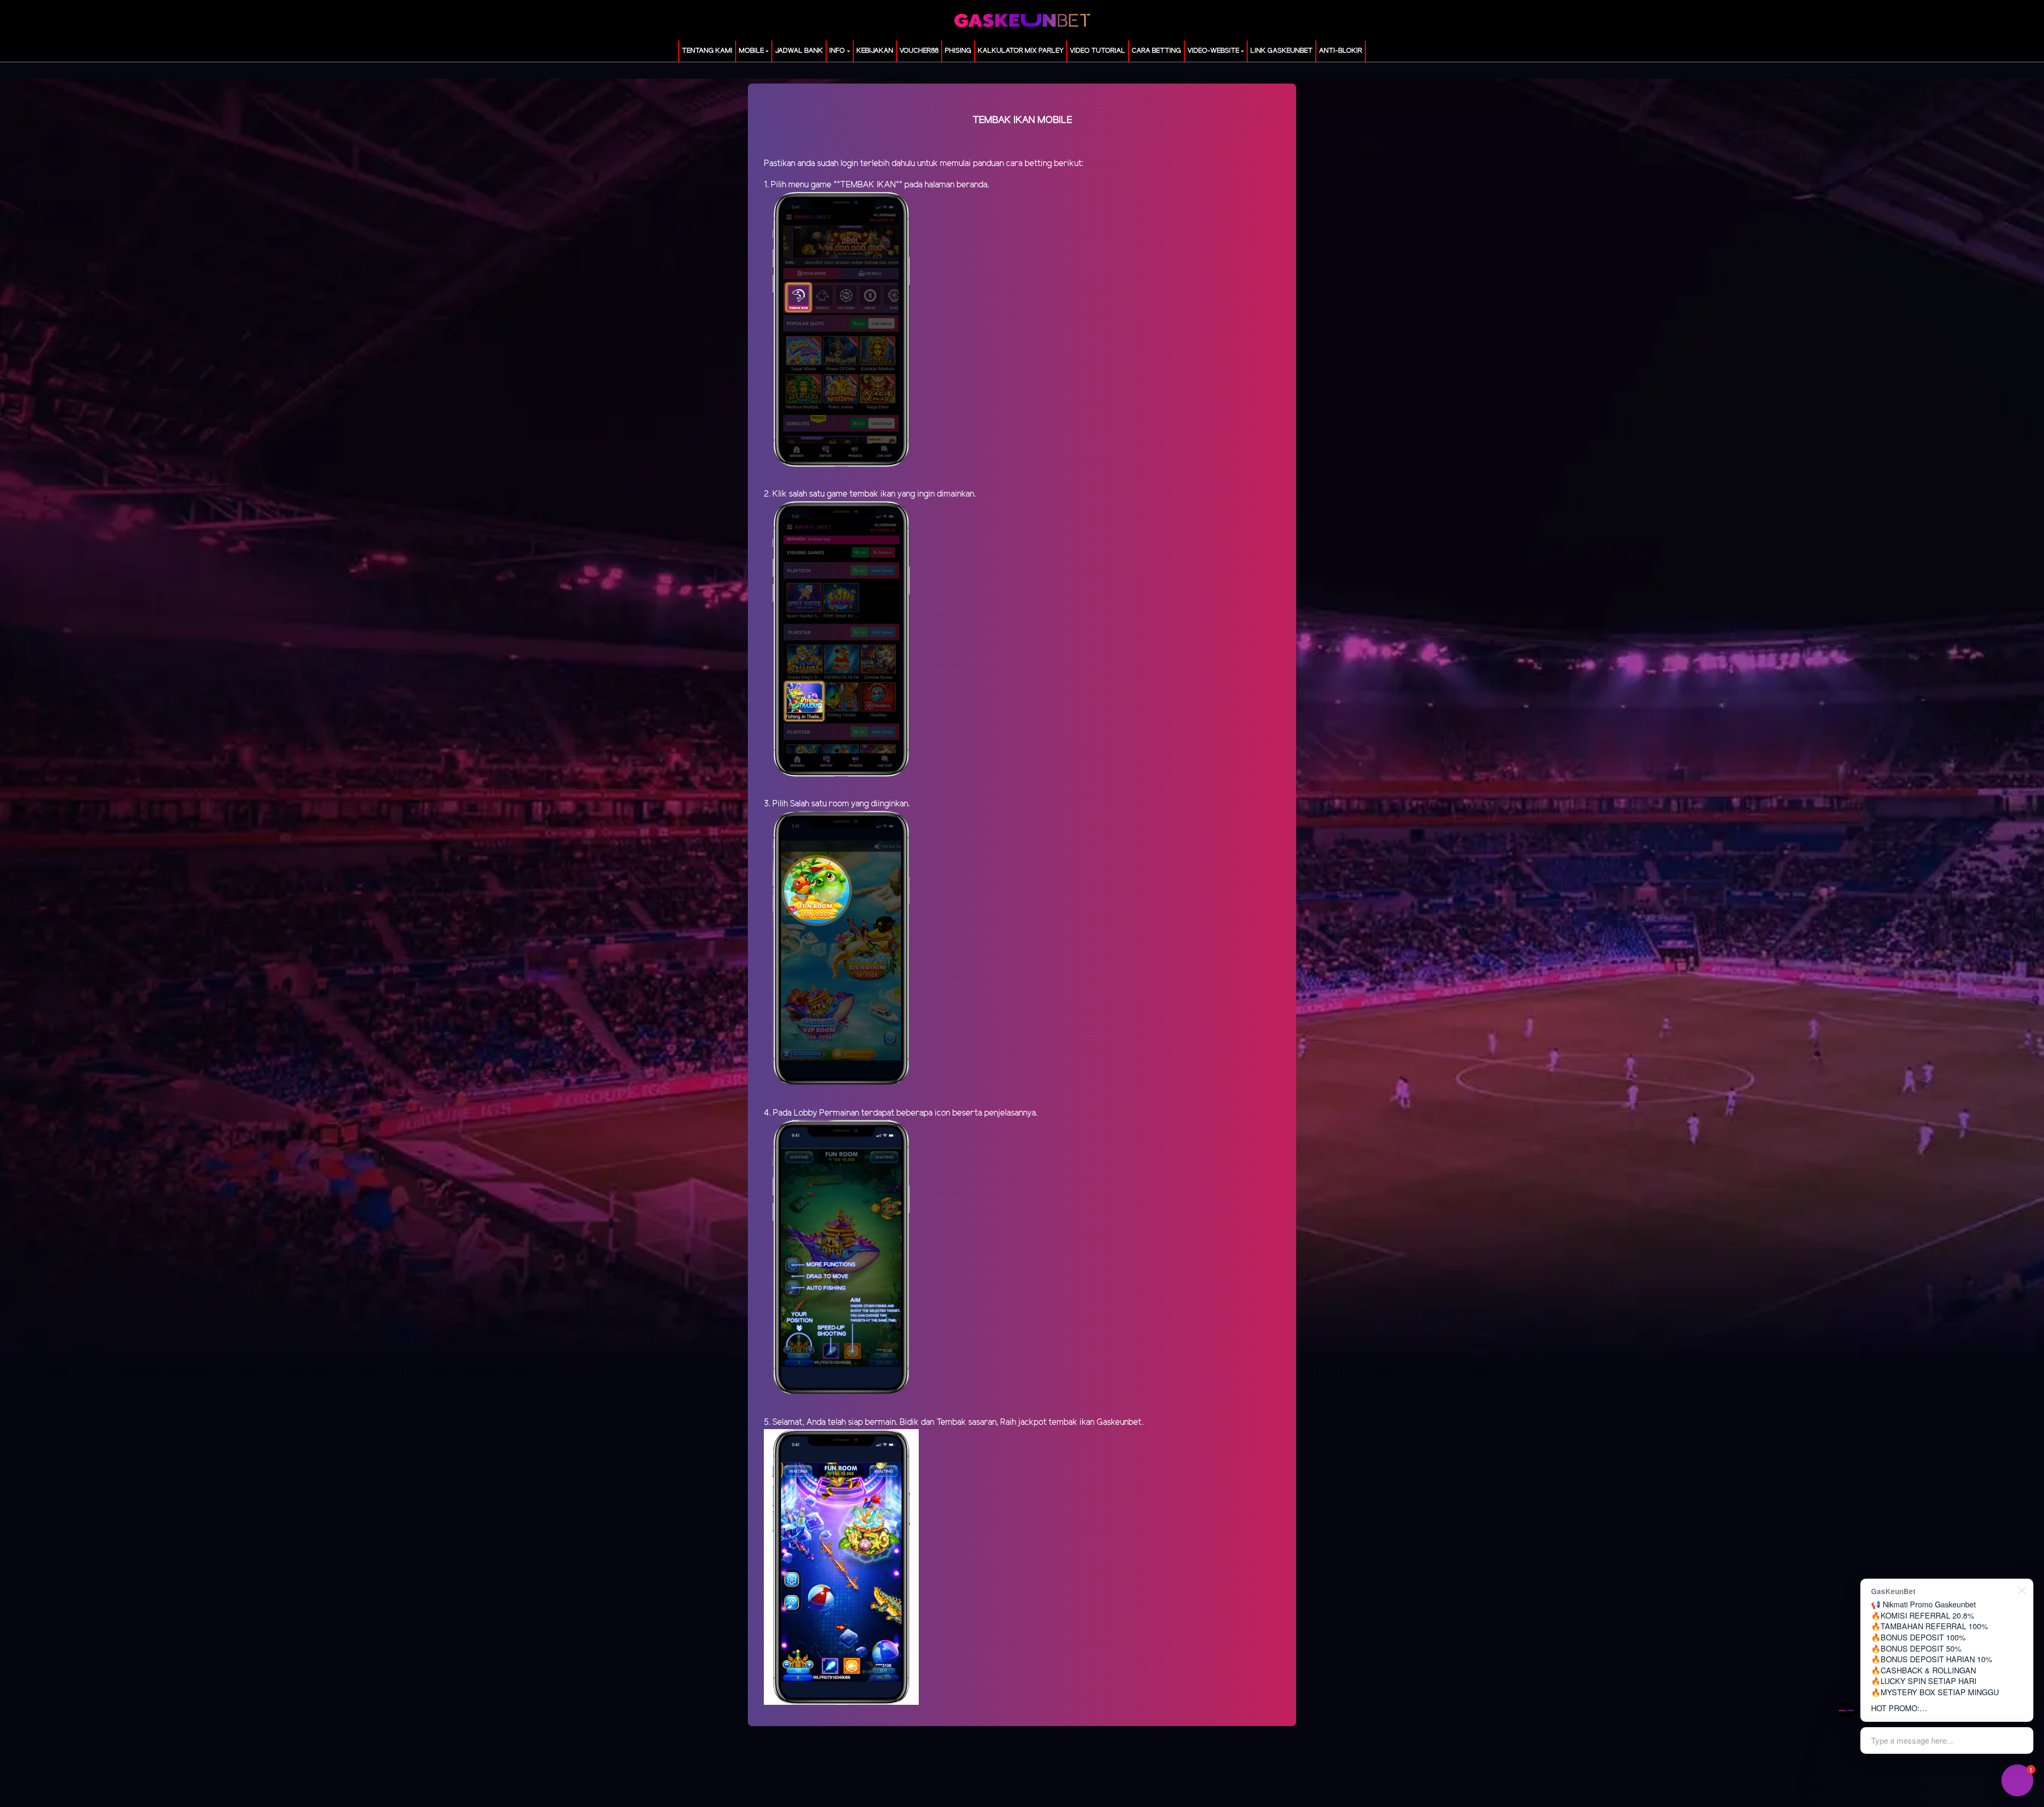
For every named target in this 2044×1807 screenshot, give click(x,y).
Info (837, 51)
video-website (1213, 51)
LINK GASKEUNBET (1281, 51)
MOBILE (751, 51)
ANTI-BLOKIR (1341, 51)
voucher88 (919, 51)
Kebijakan (875, 51)
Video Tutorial (1098, 51)
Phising (958, 51)
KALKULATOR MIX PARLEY (1021, 51)
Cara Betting (1156, 51)
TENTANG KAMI (707, 51)
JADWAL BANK (799, 51)
